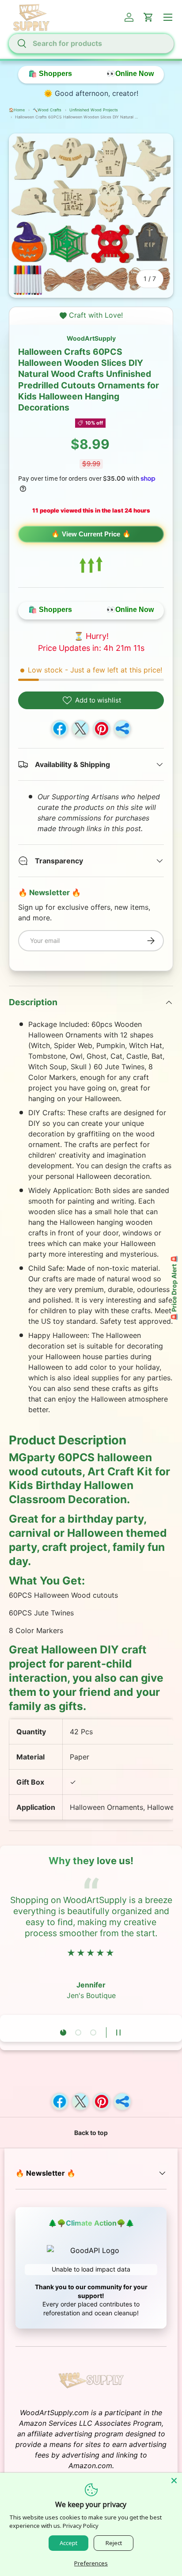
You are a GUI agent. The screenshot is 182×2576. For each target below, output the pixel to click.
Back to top (91, 2133)
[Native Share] (122, 729)
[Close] (174, 2481)
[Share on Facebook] (60, 729)
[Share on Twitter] (80, 729)
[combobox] (91, 43)
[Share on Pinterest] (102, 729)
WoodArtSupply (91, 338)
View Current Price (91, 534)
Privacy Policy (81, 2526)
